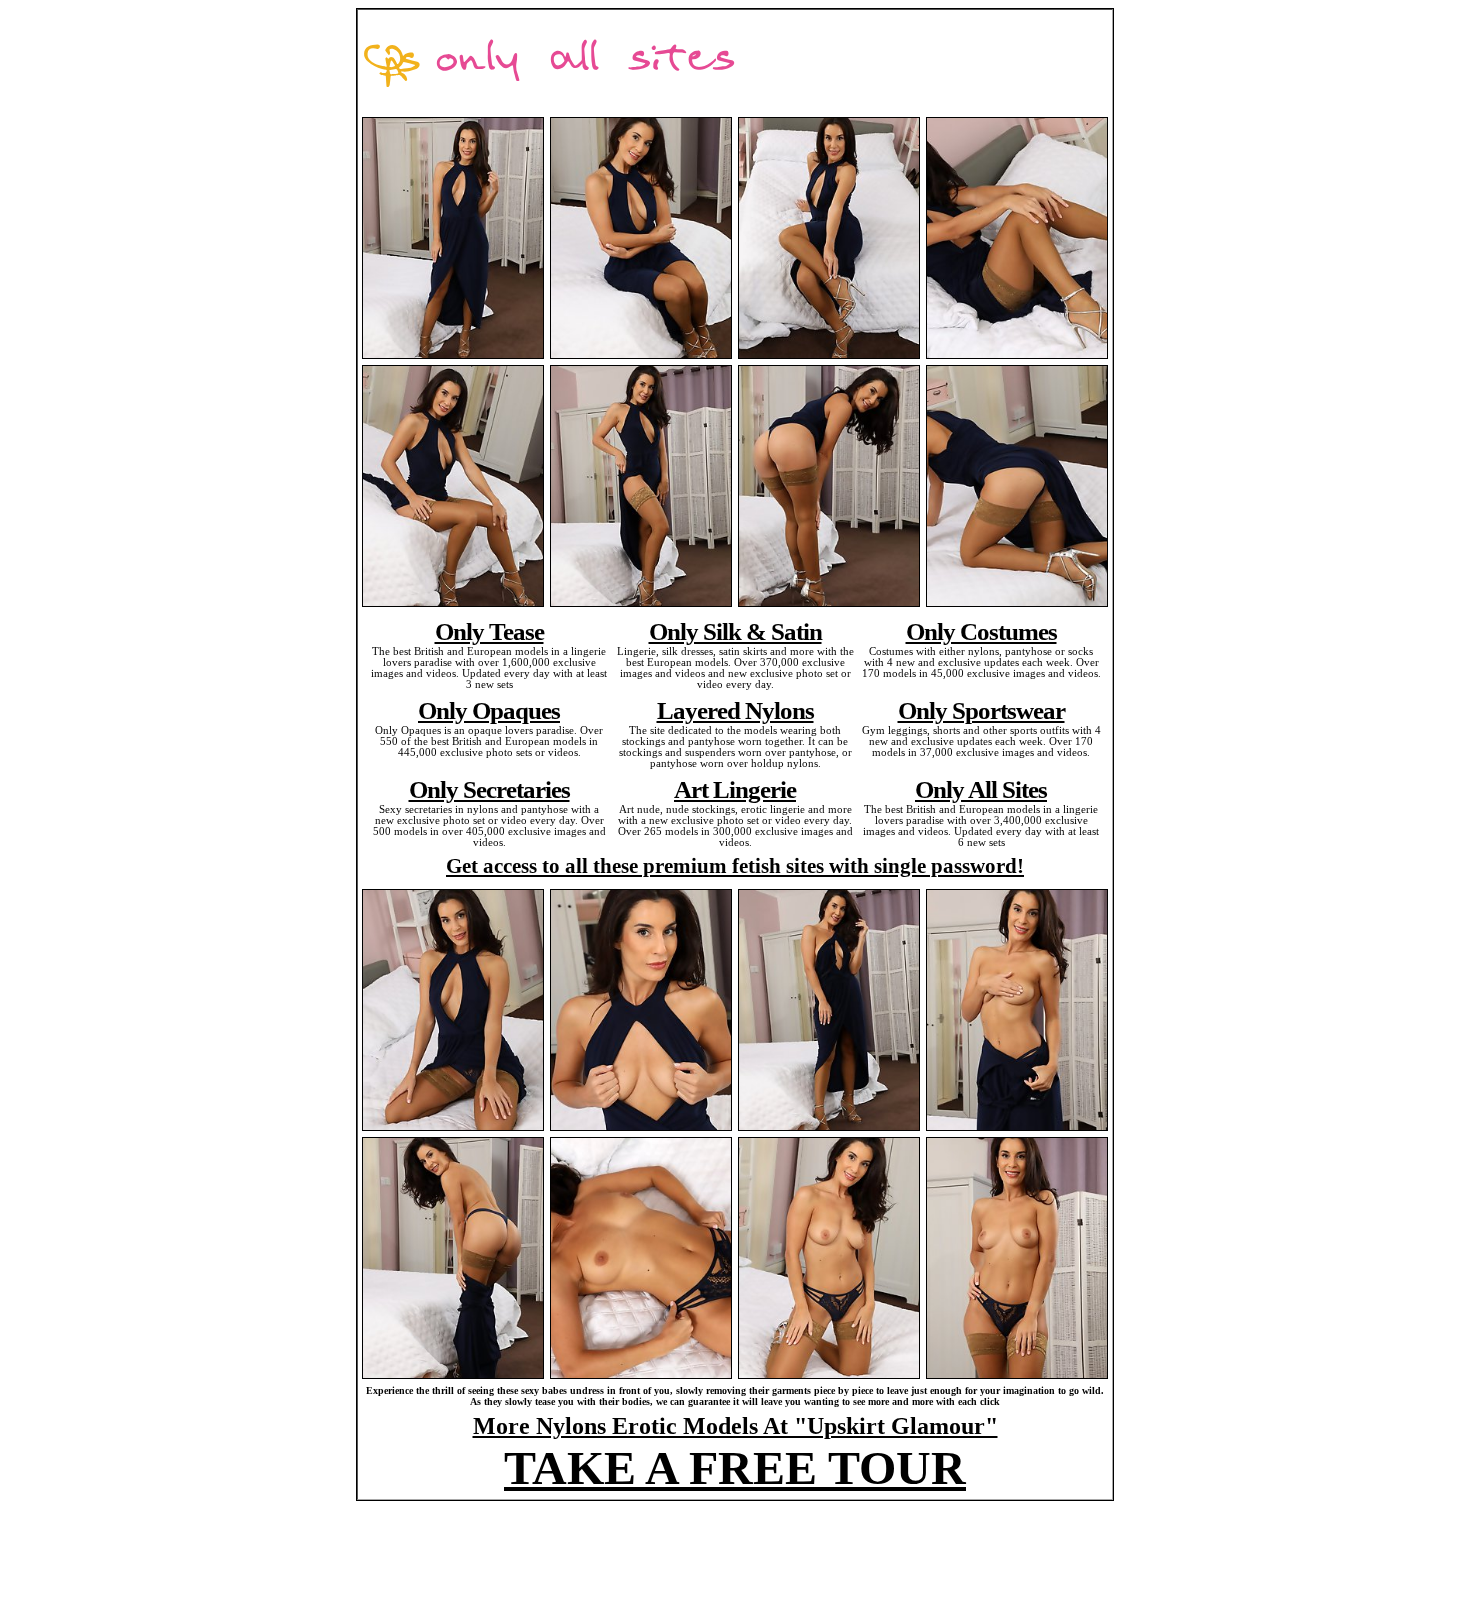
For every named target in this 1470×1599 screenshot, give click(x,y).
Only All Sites (981, 789)
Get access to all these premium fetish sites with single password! (735, 866)
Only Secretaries (489, 789)
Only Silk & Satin (735, 631)
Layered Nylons (735, 710)
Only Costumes (981, 631)
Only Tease (489, 631)
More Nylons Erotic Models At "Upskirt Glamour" (735, 1426)
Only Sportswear (981, 710)
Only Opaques (489, 710)
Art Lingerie (735, 789)
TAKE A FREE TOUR (735, 1467)
